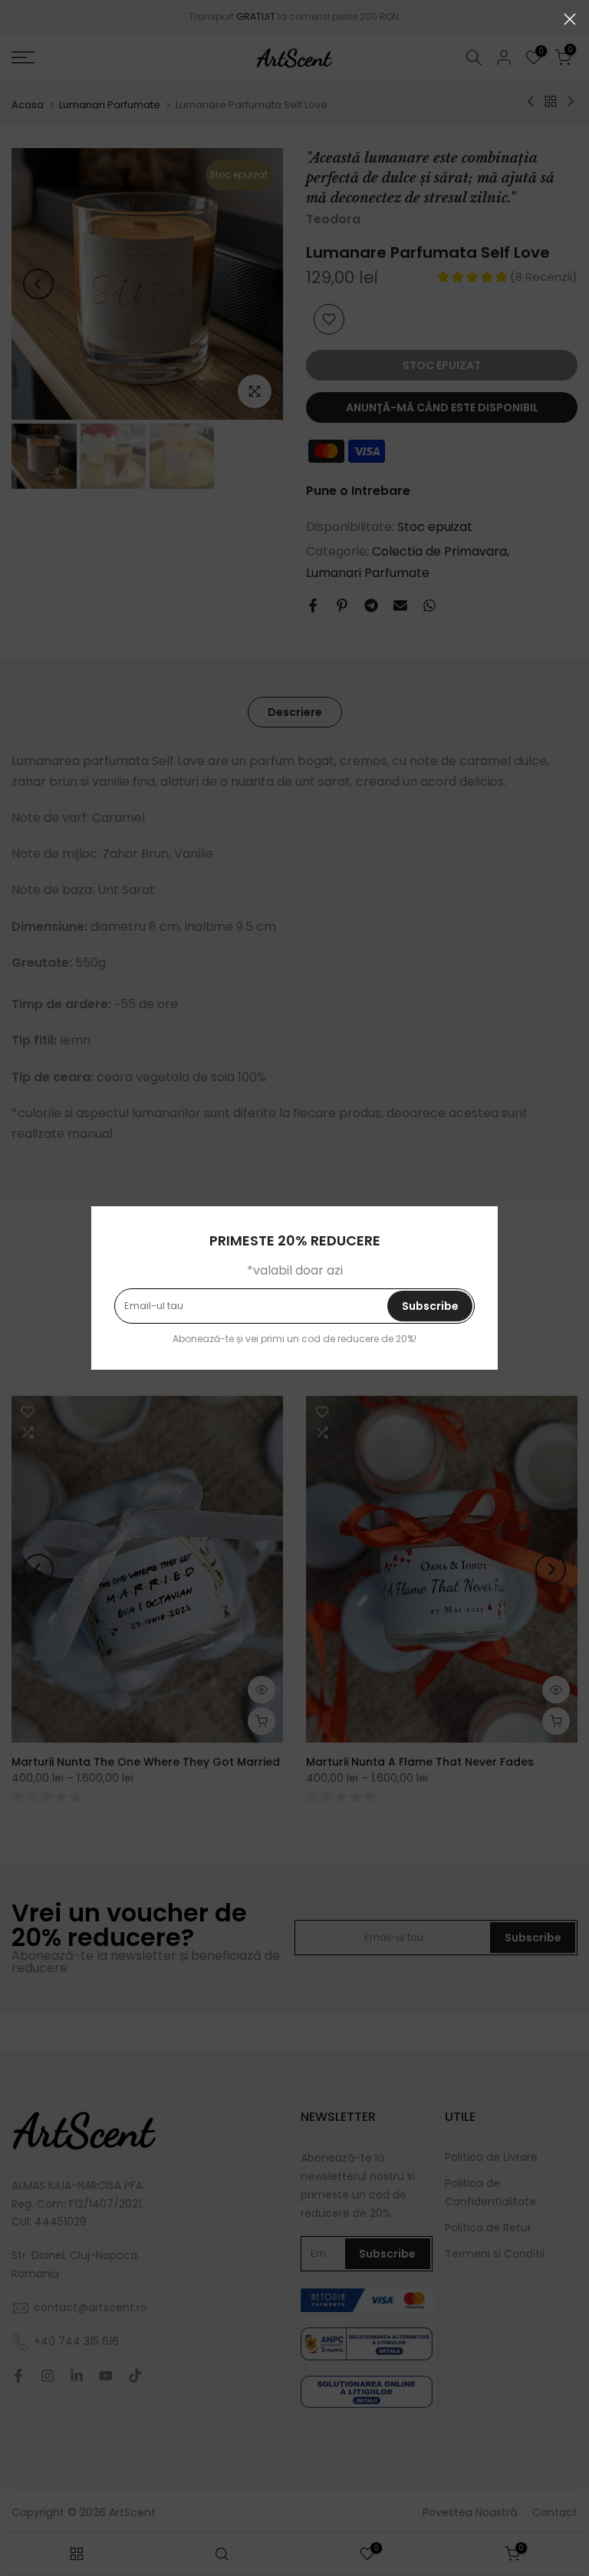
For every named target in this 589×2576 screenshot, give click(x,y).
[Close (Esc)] (570, 19)
